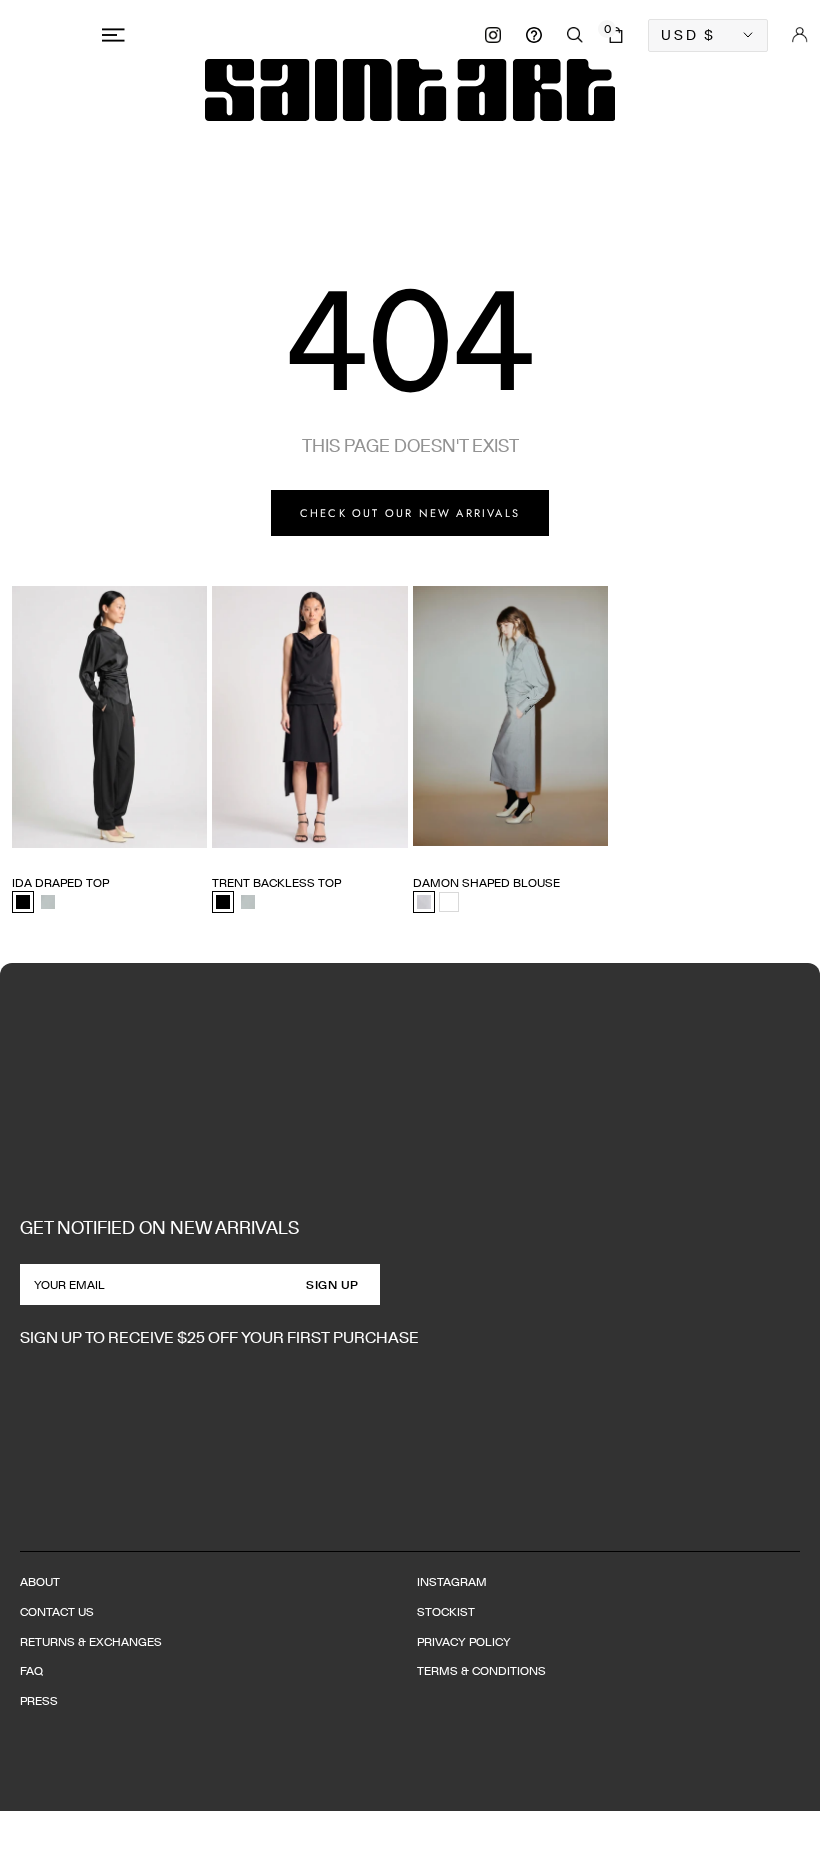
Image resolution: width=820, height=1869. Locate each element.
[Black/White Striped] (424, 902)
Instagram (452, 1581)
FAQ (31, 1670)
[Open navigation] (117, 35)
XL (137, 847)
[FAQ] (534, 35)
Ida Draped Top (60, 882)
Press (39, 1700)
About (40, 1581)
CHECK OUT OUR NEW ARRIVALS (410, 513)
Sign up (332, 1284)
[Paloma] (48, 902)
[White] (449, 902)
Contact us (57, 1611)
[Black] (23, 902)
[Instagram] (493, 35)
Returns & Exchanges (91, 1641)
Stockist (446, 1611)
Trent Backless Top (276, 882)
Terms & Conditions (481, 1670)
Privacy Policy (464, 1641)
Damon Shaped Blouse (486, 882)
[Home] (410, 90)
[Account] (800, 35)
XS (20, 847)
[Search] (575, 35)
